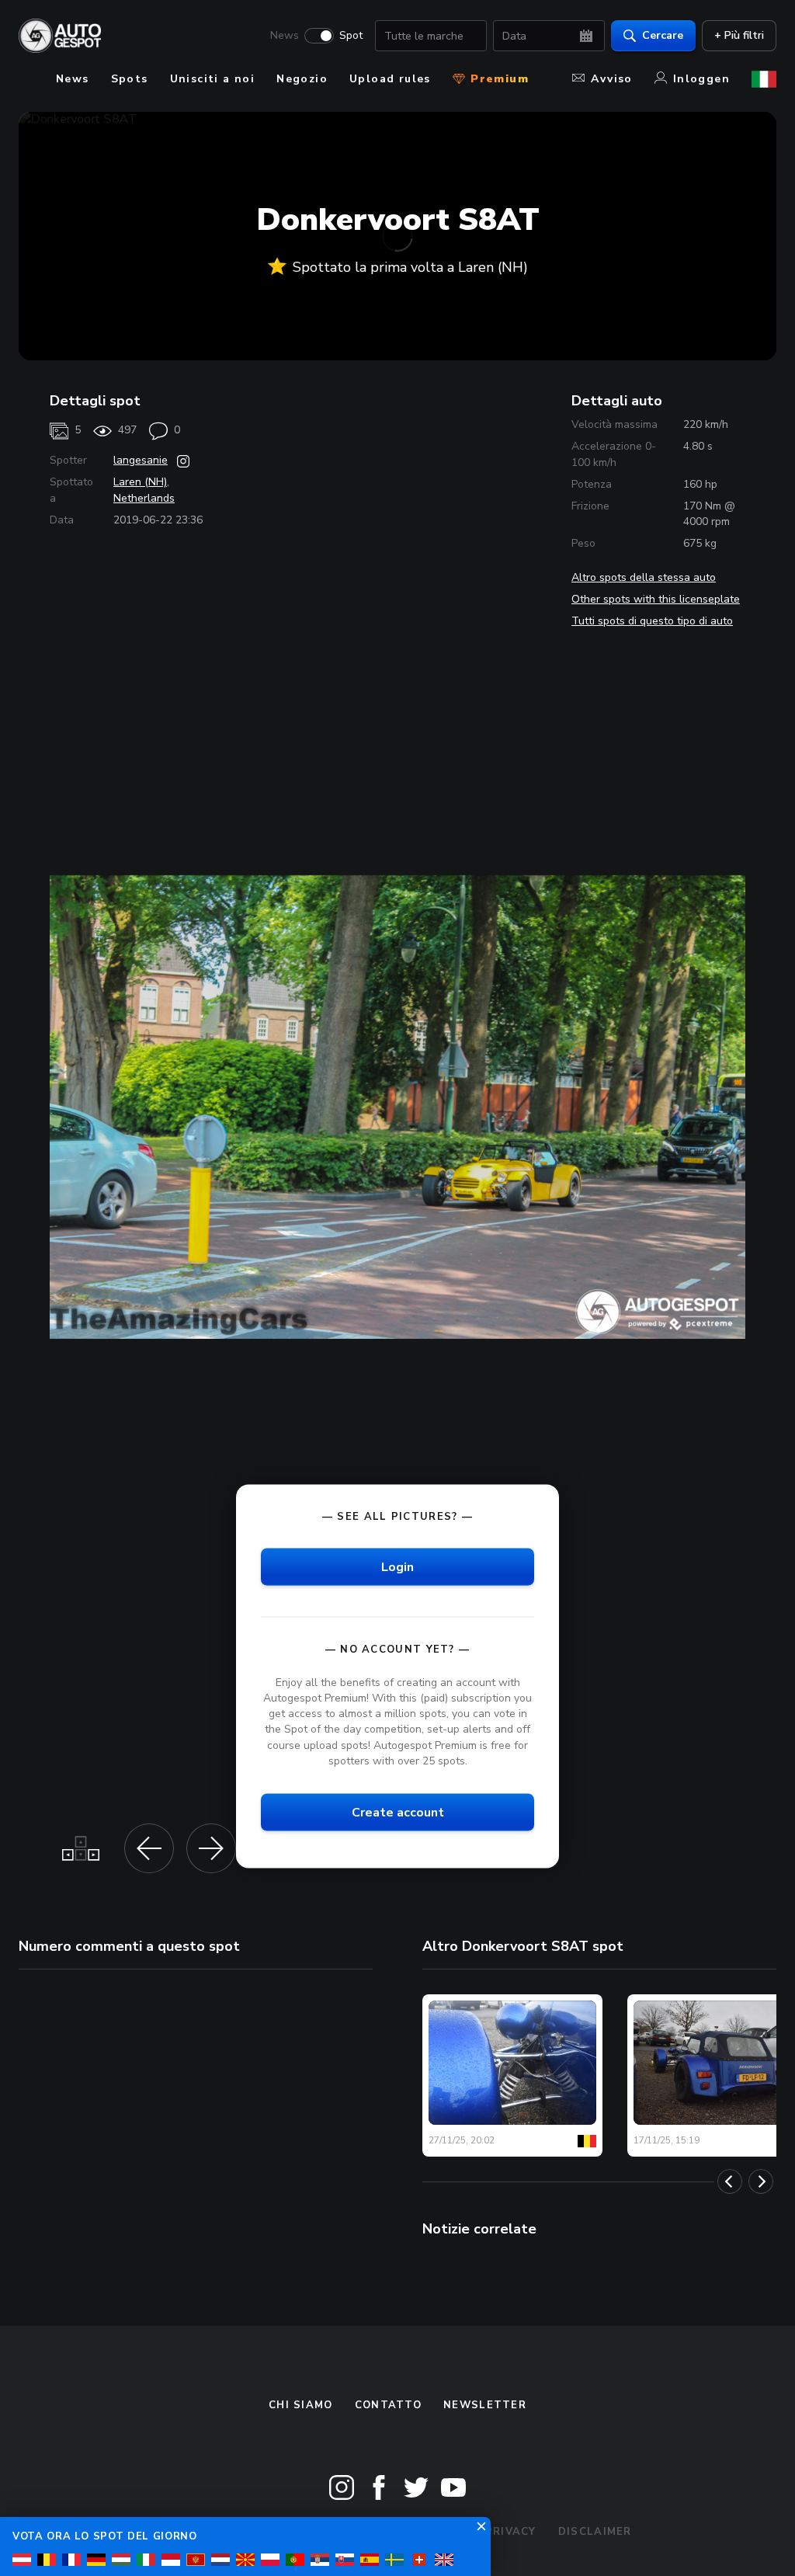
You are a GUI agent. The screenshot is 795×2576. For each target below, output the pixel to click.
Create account (398, 1812)
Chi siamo (301, 2405)
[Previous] (730, 2181)
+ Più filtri (739, 35)
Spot (351, 36)
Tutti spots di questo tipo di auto (652, 621)
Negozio (302, 79)
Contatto (388, 2405)
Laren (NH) (140, 482)
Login (397, 1566)
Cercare (663, 35)
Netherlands (144, 498)
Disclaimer (595, 2532)
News (285, 36)
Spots (130, 79)
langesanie (141, 460)
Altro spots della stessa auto (644, 577)
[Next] (761, 2181)
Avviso (611, 79)
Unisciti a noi (213, 79)
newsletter (485, 2405)
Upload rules (390, 79)
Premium (498, 79)
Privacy (511, 2532)
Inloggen (701, 79)
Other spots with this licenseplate (656, 599)
